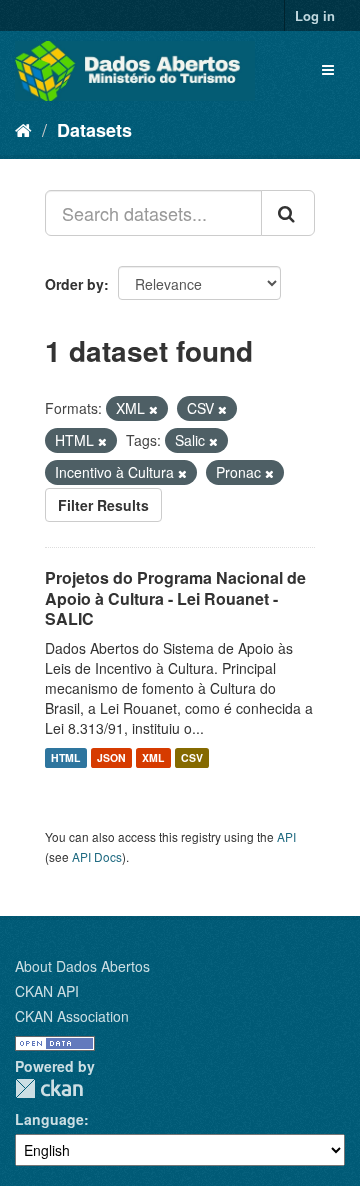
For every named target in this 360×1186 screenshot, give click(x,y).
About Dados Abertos (82, 966)
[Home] (23, 129)
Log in (315, 15)
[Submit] (288, 213)
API (286, 836)
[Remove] (153, 409)
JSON (111, 757)
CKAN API (47, 991)
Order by (74, 284)
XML (153, 757)
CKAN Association (72, 1016)
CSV (192, 757)
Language (49, 1119)
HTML (65, 757)
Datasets (94, 130)
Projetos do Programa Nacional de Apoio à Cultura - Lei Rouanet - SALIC (175, 598)
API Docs (97, 856)
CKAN (49, 1088)
